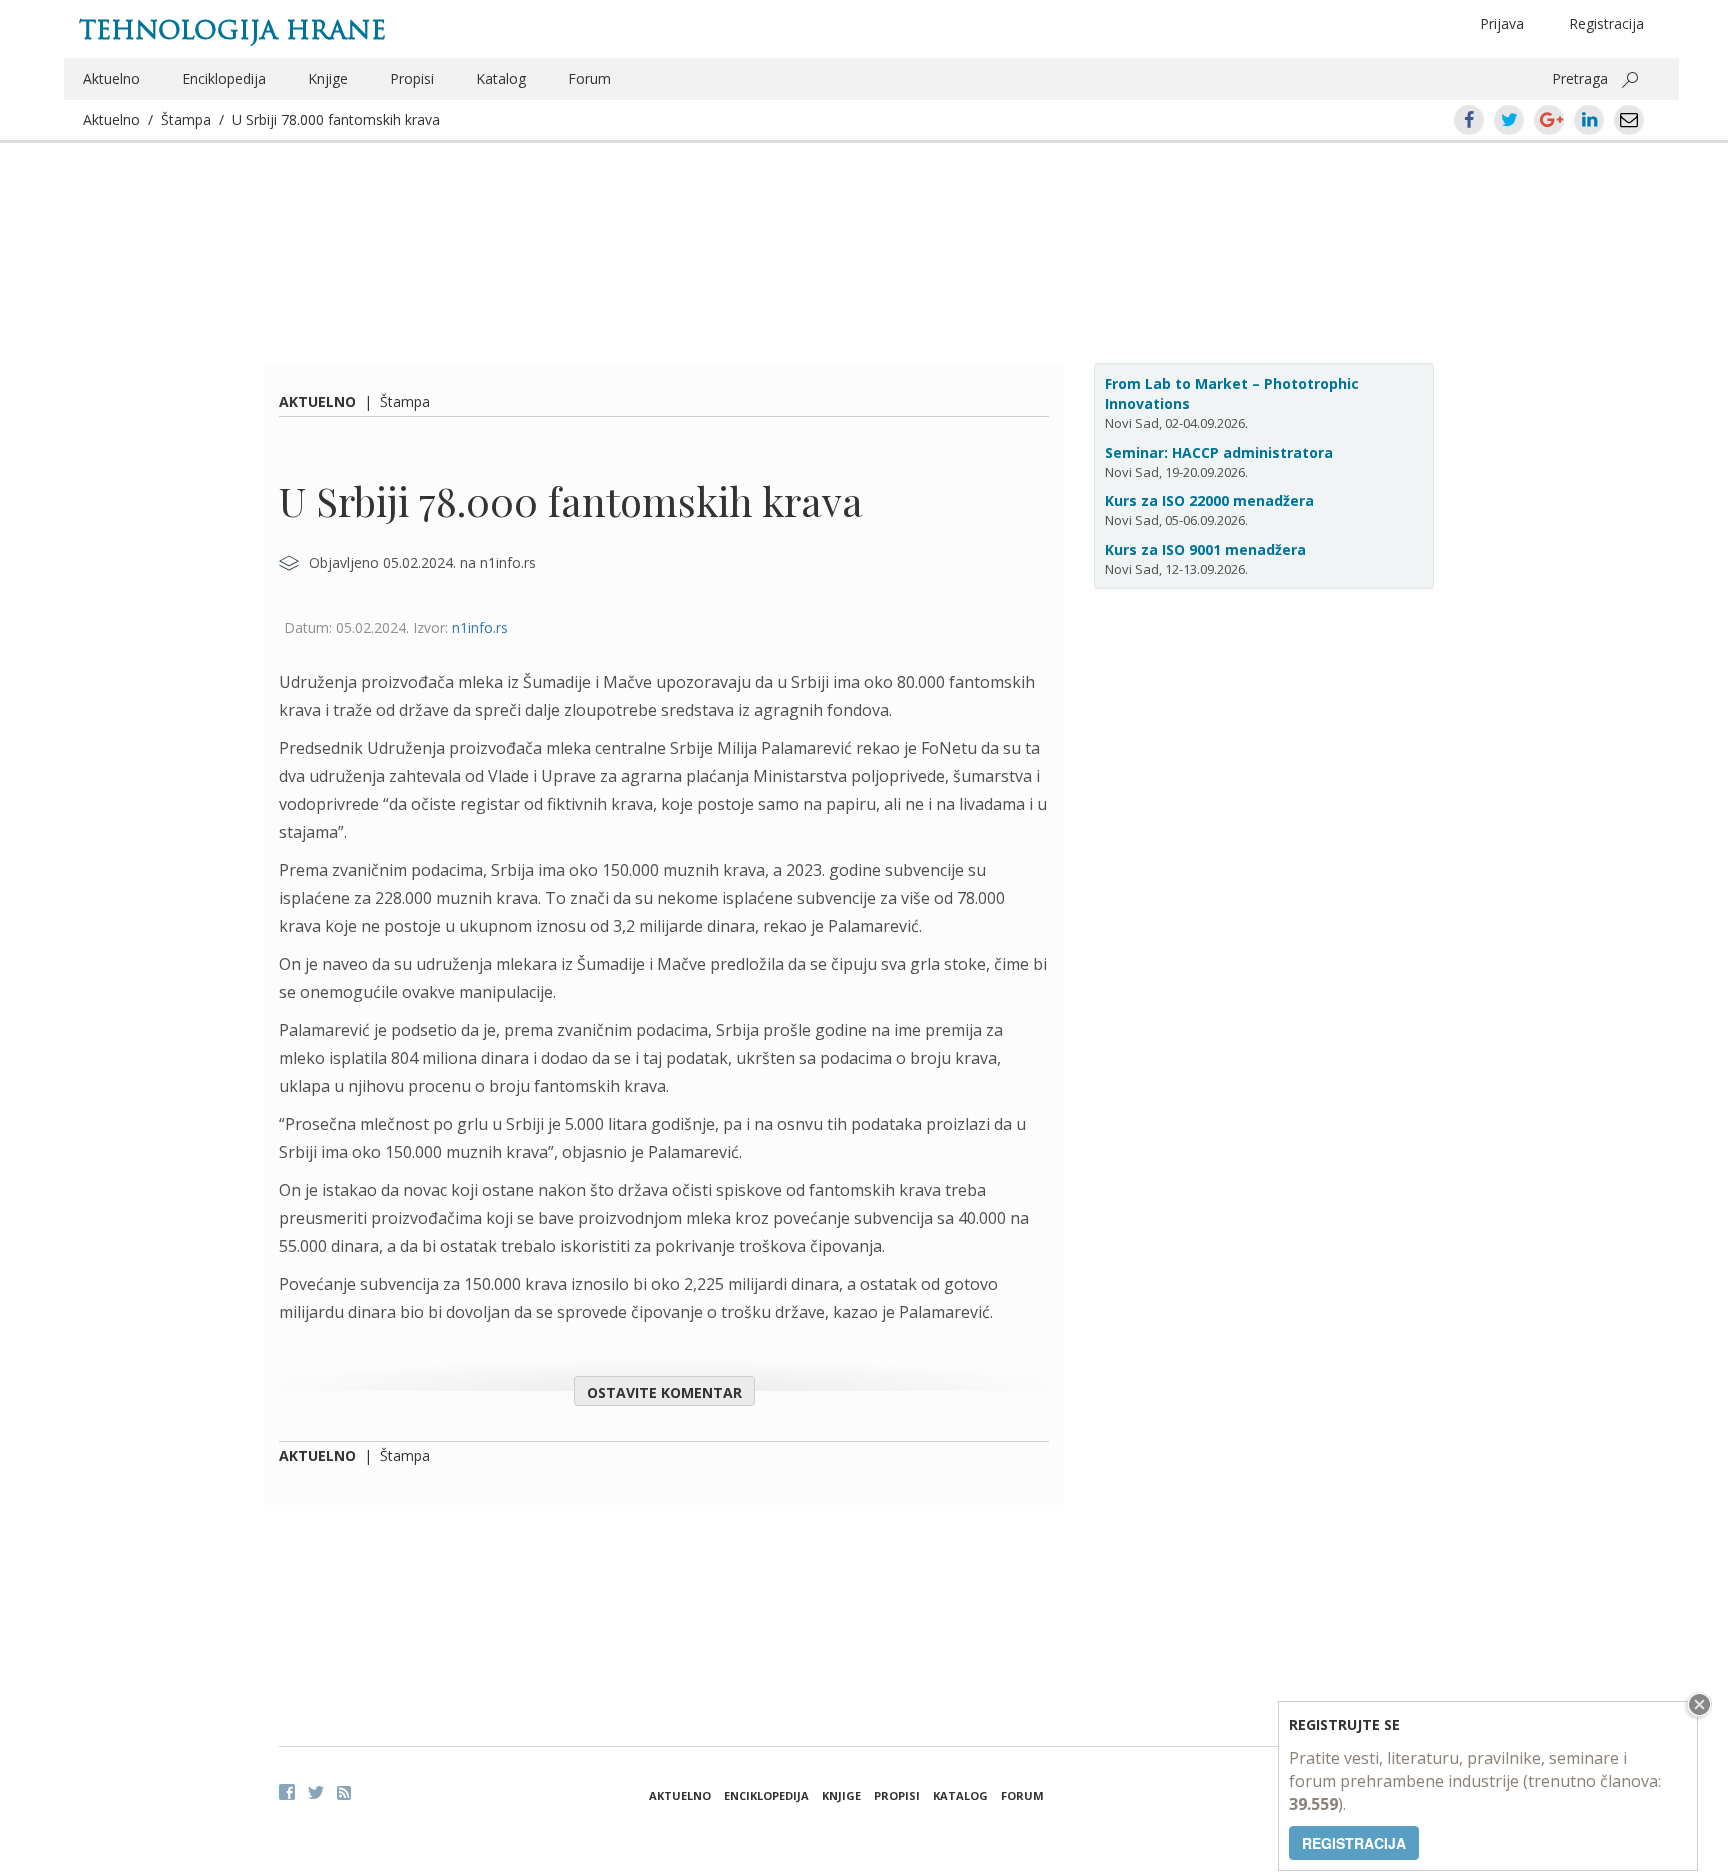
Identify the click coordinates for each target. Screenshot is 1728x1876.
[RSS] (344, 1793)
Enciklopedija (224, 78)
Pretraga (1580, 78)
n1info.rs (480, 627)
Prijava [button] (1502, 23)
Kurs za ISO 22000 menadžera (1209, 500)
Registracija (1606, 23)
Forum (589, 78)
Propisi (412, 78)
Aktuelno (111, 78)
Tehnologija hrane (232, 30)
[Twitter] (316, 1792)
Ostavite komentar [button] (664, 1392)
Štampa (186, 119)
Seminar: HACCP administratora (1219, 452)
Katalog (501, 78)
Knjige (328, 78)
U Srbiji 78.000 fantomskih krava (336, 119)
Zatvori (1697, 1704)
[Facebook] (287, 1792)
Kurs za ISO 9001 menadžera (1205, 549)
